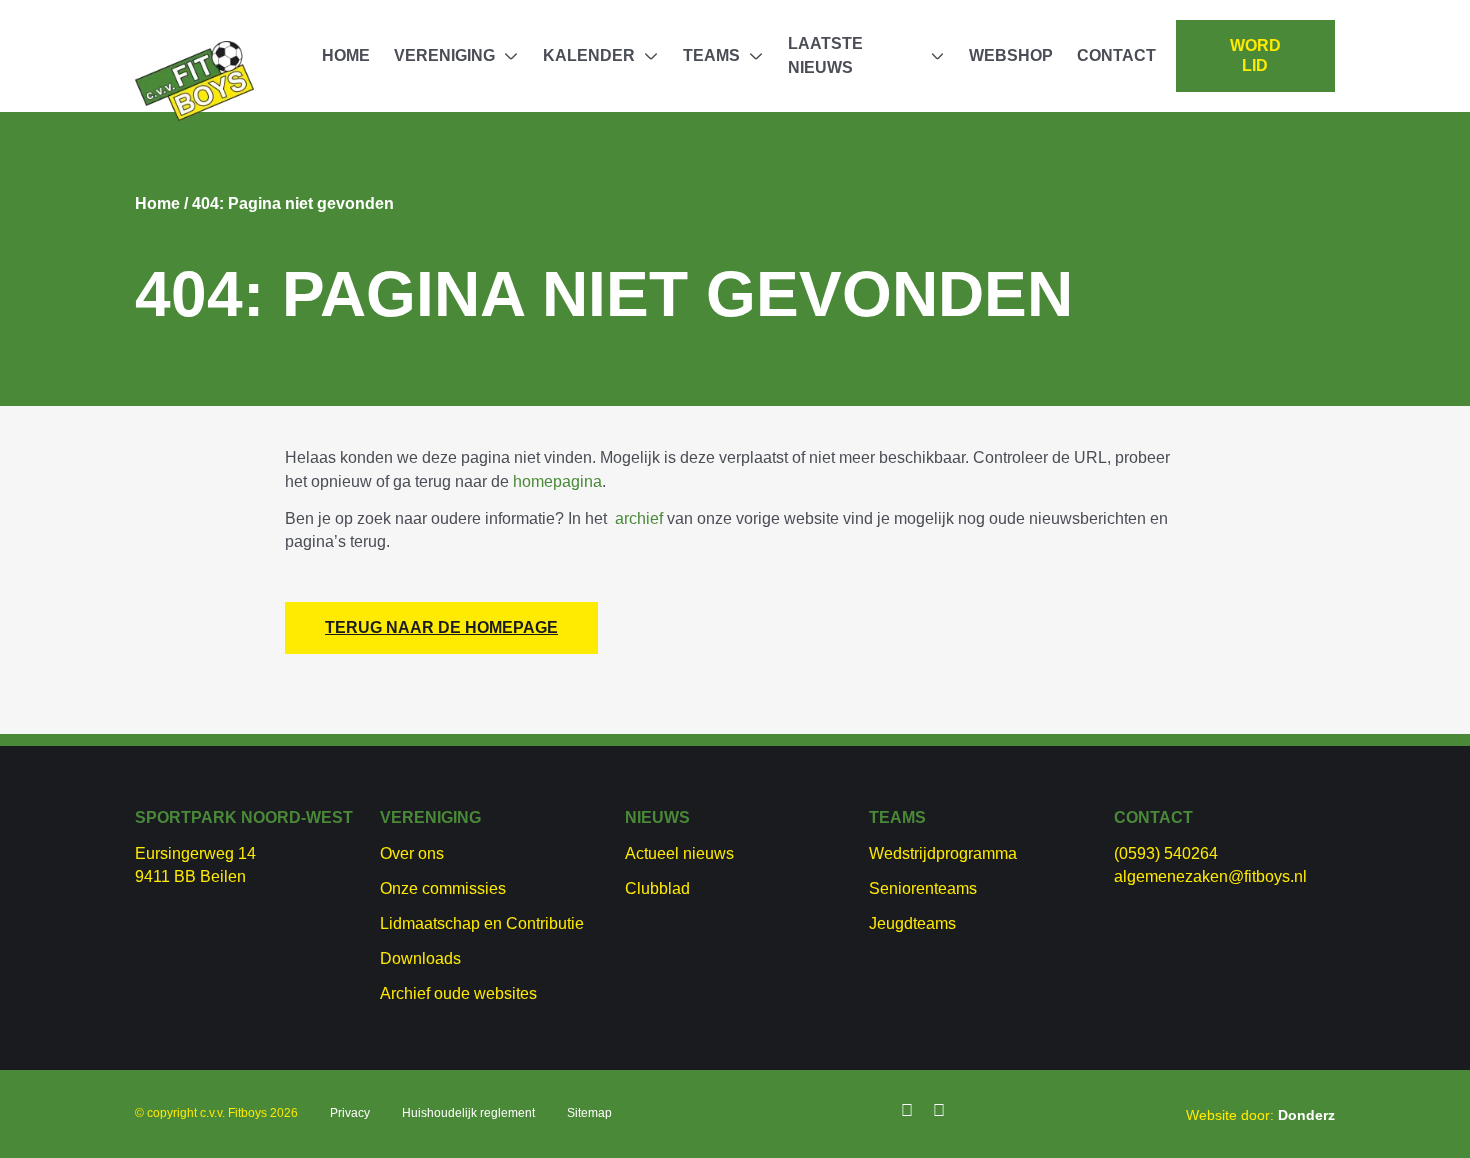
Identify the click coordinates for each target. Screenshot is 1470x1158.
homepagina (557, 481)
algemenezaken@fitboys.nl (1210, 876)
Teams (711, 55)
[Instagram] (939, 1111)
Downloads (420, 958)
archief (639, 518)
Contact (1116, 55)
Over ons (412, 853)
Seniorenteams (923, 888)
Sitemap (589, 1113)
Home (346, 55)
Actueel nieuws (679, 853)
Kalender (589, 55)
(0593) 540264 (1166, 853)
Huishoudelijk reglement (468, 1113)
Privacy (350, 1113)
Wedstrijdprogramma (943, 853)
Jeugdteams (912, 923)
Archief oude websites (458, 993)
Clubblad (657, 888)
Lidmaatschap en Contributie (482, 923)
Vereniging (444, 55)
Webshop (1011, 55)
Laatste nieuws (825, 55)
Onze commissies (443, 888)
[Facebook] (907, 1111)
